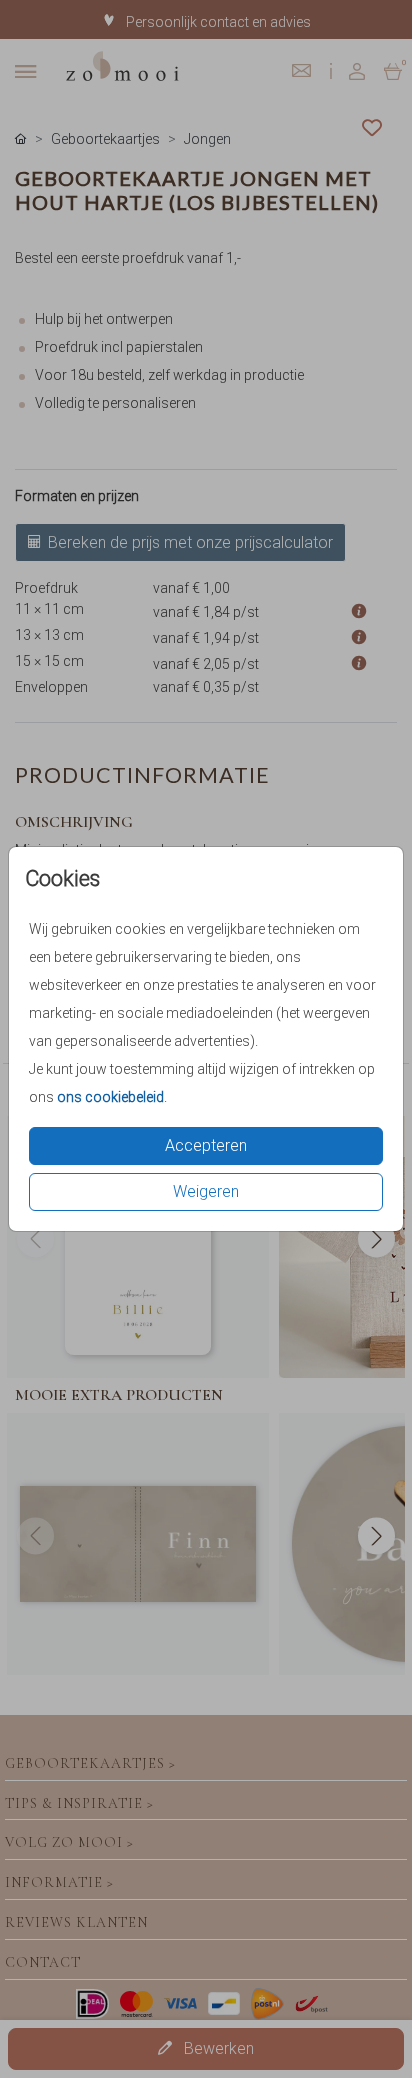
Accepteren (206, 1145)
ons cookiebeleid (110, 1097)
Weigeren (206, 1191)
